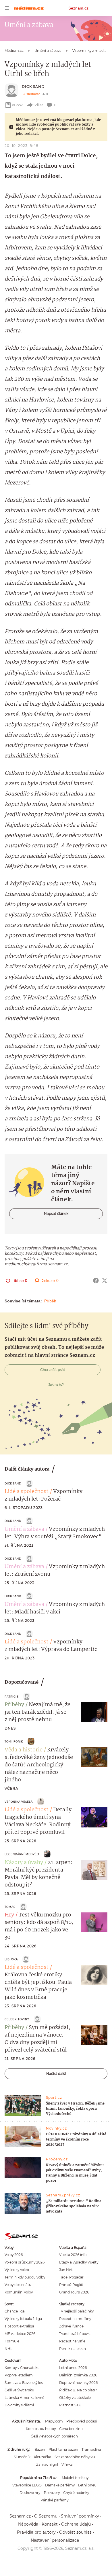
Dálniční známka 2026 (78, 2375)
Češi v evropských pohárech (54, 2436)
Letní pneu (87, 2485)
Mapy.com (54, 2421)
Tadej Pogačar (71, 2277)
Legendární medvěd (22, 1854)
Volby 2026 (14, 2255)
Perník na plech (73, 2349)
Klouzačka (43, 2457)
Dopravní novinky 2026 (78, 2383)
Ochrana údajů (76, 2524)
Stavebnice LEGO (27, 2485)
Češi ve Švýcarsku (19, 2390)
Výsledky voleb (17, 2270)
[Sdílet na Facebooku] (96, 1281)
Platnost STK (70, 2405)
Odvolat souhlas (75, 2532)
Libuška (11, 1959)
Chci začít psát (53, 1370)
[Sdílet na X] (105, 1281)
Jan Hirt (66, 2270)
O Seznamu (46, 2516)
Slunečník (22, 2457)
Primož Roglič (71, 2285)
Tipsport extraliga (19, 2326)
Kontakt (50, 2524)
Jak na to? (56, 1384)
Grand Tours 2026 (74, 2292)
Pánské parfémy (54, 2500)
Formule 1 (13, 2341)
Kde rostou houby (41, 2429)
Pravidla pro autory (36, 2532)
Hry (9, 1915)
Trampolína (91, 2449)
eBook (17, 105)
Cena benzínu (71, 2429)
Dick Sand (33, 87)
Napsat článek (56, 1214)
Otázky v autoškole (75, 2398)
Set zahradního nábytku (75, 2457)
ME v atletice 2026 (20, 2334)
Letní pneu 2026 (73, 2368)
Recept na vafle (72, 2341)
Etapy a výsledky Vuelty (79, 2262)
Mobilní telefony (75, 2478)
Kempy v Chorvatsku (22, 2368)
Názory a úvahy (24, 1863)
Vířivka (67, 2464)
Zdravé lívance (71, 2326)
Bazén (40, 2449)
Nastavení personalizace (55, 2540)
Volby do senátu (18, 2285)
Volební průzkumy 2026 (25, 2262)
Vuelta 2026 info (73, 2255)
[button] (94, 1712)
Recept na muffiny (75, 2319)
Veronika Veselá (19, 1802)
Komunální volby (19, 2292)
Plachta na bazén (63, 2449)
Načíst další (56, 2074)
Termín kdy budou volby (25, 2277)
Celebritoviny (17, 2019)
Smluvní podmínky (80, 2516)
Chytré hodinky (76, 2493)
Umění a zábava (24, 1529)
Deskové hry (30, 2493)
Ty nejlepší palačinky (76, 2311)
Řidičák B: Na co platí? (78, 2390)
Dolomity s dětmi (19, 2405)
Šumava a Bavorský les (24, 2383)
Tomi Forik (14, 1741)
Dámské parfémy (60, 2485)
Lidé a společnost (27, 1492)
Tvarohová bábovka (75, 2334)
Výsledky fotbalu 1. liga (23, 2319)
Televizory (52, 2493)
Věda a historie (24, 1750)
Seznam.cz (78, 8)
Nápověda (28, 2524)
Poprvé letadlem (19, 2375)
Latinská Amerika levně (24, 2398)
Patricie (12, 1697)
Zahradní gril (47, 2464)
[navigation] (7, 8)
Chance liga (15, 2311)
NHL (8, 2349)
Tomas (10, 1907)
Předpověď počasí (82, 2421)
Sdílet (38, 105)
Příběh (50, 1301)
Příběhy (14, 1705)
